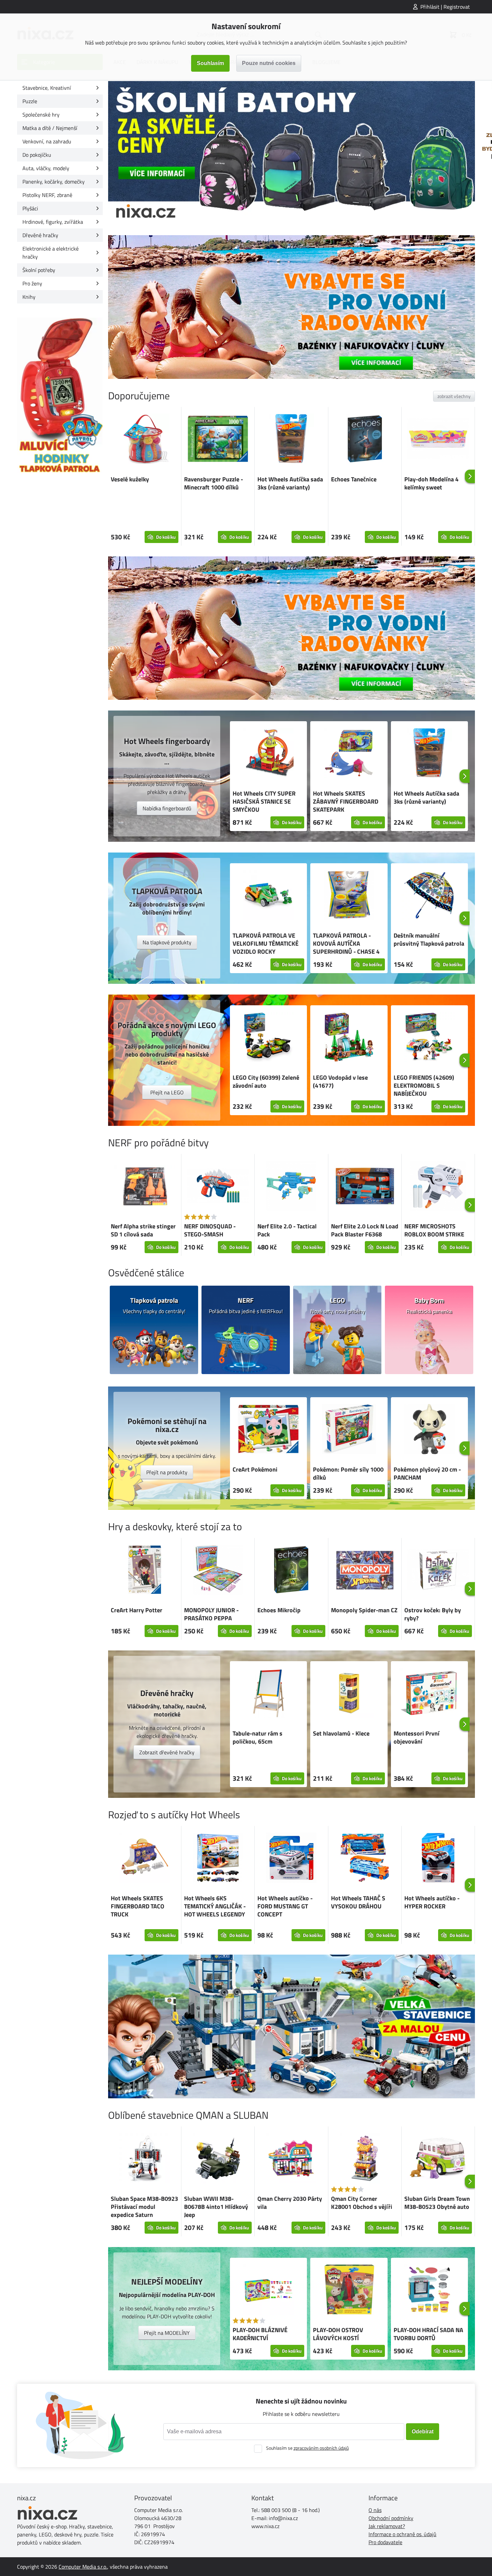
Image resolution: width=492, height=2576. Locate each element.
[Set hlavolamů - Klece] (349, 1694)
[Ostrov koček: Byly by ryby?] (438, 1571)
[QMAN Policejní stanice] (292, 2026)
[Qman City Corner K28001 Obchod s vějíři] (365, 2159)
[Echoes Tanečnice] (365, 440)
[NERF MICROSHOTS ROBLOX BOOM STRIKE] (438, 1187)
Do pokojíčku (37, 155)
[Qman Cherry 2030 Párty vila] (291, 2159)
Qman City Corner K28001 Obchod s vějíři (362, 2203)
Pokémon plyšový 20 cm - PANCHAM (427, 1473)
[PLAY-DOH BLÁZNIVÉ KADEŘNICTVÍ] (268, 2291)
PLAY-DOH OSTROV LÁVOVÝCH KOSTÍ (338, 2334)
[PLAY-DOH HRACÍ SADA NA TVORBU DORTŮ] (429, 2291)
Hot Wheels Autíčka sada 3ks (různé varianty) (290, 483)
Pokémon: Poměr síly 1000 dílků (348, 1473)
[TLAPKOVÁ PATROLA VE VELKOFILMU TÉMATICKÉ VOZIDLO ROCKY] (268, 896)
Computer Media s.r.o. (83, 2567)
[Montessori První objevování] (429, 1694)
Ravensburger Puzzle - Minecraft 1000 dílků (214, 483)
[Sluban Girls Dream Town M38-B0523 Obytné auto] (438, 2159)
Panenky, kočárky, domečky (54, 182)
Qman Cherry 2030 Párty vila (290, 2203)
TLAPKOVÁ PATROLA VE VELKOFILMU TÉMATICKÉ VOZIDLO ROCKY (266, 943)
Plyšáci (30, 208)
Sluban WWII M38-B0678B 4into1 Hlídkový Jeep (216, 2207)
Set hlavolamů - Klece (341, 1733)
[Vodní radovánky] (292, 307)
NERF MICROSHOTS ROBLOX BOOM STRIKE (434, 1230)
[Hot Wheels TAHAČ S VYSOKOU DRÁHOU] (365, 1859)
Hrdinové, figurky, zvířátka (53, 222)
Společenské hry (41, 115)
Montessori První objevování (417, 1737)
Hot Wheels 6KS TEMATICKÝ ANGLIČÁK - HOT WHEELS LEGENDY (215, 1906)
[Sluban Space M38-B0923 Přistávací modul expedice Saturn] (145, 2159)
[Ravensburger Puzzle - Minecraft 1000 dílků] (218, 440)
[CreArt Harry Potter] (145, 1571)
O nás (375, 2510)
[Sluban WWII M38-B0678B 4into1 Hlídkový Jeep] (218, 2159)
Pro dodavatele (385, 2542)
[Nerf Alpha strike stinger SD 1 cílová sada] (145, 1187)
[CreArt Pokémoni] (268, 1430)
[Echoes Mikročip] (291, 1571)
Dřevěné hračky (40, 235)
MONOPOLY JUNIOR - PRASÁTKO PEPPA (211, 1614)
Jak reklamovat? (387, 2526)
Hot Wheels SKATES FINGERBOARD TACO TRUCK (138, 1906)
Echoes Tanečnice (354, 479)
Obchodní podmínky (391, 2518)
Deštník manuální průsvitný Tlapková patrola (429, 939)
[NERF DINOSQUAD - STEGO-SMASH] (218, 1187)
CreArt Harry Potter (137, 1610)
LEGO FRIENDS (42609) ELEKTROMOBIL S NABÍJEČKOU (424, 1086)
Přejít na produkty (167, 1472)
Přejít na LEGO (167, 1092)
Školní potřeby (39, 270)
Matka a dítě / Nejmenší (50, 128)
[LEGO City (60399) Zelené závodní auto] (268, 1038)
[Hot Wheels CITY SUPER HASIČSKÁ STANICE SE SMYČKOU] (268, 754)
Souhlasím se (307, 2448)
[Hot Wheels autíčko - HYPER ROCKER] (438, 1859)
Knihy (29, 297)
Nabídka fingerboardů (167, 808)
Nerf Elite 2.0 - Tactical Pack (287, 1230)
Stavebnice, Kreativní (47, 88)
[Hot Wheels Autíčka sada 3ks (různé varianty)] (291, 440)
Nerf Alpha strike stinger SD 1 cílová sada (143, 1230)
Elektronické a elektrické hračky (51, 253)
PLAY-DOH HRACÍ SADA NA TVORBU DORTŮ (428, 2334)
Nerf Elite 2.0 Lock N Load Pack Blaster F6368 (365, 1230)
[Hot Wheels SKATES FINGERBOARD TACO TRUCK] (145, 1859)
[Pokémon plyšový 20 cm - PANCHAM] (429, 1430)
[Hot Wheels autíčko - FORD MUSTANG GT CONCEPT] (291, 1859)
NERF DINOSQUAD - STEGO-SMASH (210, 1230)
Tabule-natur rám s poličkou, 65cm (258, 1737)
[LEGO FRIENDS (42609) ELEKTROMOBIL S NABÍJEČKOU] (429, 1038)
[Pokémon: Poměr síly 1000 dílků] (349, 1430)
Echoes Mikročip (279, 1610)
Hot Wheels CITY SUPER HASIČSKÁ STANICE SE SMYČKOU (264, 801)
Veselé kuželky (130, 479)
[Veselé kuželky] (145, 440)
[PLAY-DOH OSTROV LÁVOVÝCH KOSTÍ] (349, 2291)
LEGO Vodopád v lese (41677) (340, 1081)
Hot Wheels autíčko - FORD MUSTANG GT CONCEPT (285, 1906)
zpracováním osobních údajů (321, 2448)
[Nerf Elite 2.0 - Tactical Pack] (291, 1187)
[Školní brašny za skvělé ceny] (292, 153)
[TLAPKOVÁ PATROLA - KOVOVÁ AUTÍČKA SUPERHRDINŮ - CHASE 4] (349, 896)
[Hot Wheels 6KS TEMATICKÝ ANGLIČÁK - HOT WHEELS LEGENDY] (218, 1859)
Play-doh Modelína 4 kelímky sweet (431, 483)
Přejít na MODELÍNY (167, 2333)
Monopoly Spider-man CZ (364, 1610)
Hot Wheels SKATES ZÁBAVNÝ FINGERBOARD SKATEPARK (346, 801)
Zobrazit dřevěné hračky (167, 1752)
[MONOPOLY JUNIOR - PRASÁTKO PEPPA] (218, 1571)
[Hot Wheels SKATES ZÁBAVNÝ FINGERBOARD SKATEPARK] (349, 754)
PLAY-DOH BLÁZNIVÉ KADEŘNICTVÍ (260, 2334)
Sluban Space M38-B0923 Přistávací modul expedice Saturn (144, 2207)
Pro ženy (32, 283)
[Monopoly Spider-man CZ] (365, 1571)
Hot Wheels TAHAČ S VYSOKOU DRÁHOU (358, 1902)
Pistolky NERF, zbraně (47, 195)
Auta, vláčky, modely (46, 168)
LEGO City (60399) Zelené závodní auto (266, 1081)
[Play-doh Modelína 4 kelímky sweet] (438, 440)
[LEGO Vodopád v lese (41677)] (349, 1038)
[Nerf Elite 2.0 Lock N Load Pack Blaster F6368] (365, 1187)
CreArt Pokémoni (255, 1469)
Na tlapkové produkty (167, 942)
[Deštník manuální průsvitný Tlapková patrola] (429, 896)
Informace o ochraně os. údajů (402, 2534)
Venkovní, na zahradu (47, 141)
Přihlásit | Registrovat (445, 7)
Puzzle (30, 101)
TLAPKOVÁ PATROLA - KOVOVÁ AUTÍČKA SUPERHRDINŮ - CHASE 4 (346, 943)
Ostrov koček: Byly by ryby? (433, 1614)
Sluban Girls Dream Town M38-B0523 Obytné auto (437, 2203)
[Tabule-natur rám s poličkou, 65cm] (268, 1694)
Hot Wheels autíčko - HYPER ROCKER (432, 1902)
